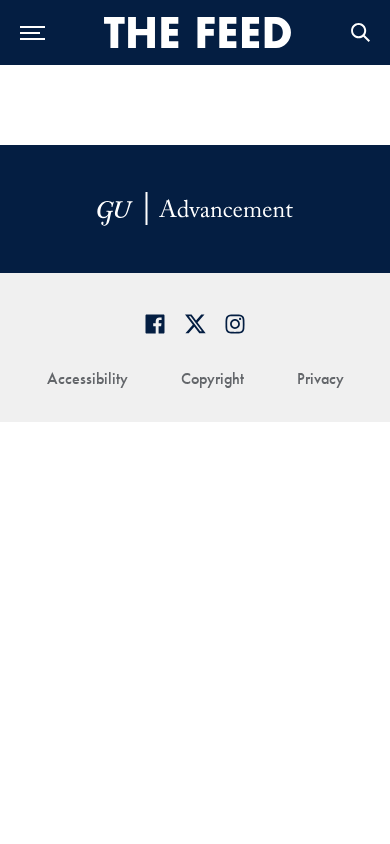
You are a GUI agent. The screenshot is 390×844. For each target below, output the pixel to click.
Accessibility (87, 378)
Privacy (320, 378)
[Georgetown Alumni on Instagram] (235, 323)
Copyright (212, 378)
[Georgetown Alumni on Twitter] (195, 323)
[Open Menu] (32, 32)
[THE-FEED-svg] (198, 32)
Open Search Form (360, 32)
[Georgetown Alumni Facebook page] (155, 323)
